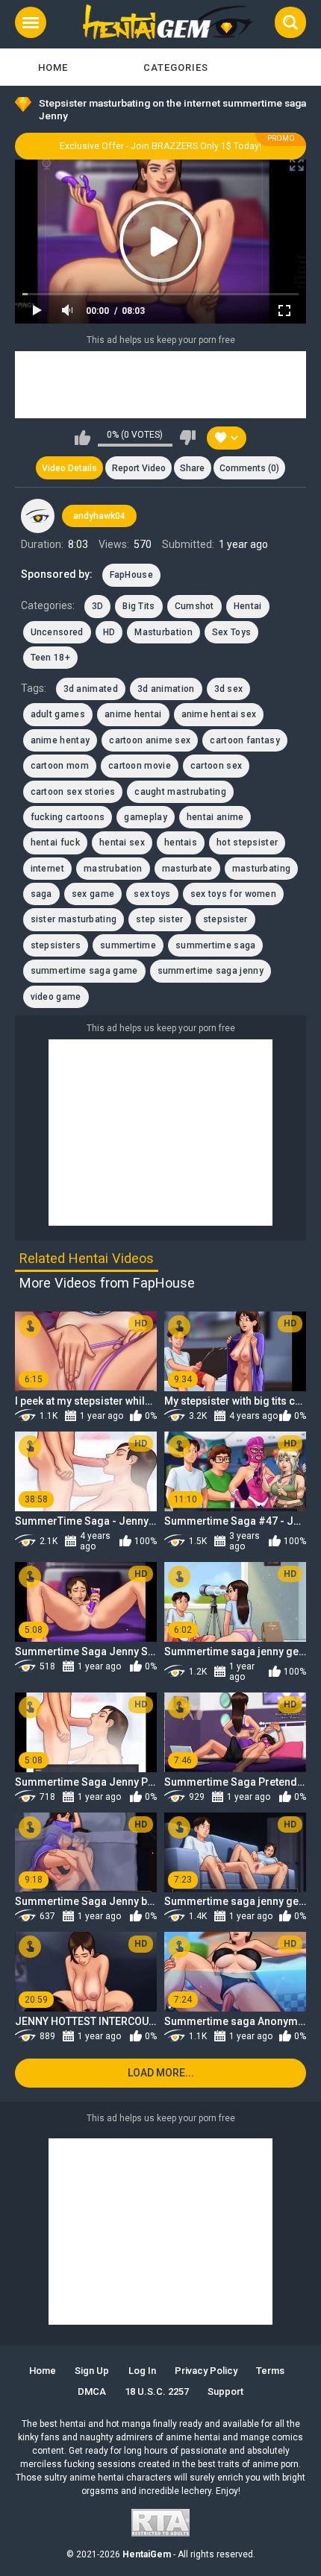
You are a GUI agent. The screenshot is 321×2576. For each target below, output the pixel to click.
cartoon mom (60, 766)
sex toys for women (233, 894)
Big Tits (138, 606)
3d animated (91, 689)
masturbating (262, 869)
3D (98, 606)
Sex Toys (231, 632)
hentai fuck (55, 843)
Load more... (161, 2073)
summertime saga (216, 945)
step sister (159, 919)
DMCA (92, 2391)
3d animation (166, 689)
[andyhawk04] (38, 516)
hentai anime (215, 817)
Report (139, 468)
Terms (270, 2371)
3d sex (229, 689)
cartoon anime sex (150, 740)
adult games (58, 714)
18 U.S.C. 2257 (157, 2391)
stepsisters (56, 945)
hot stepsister (247, 843)
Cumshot (194, 606)
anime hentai (133, 714)
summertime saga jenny (211, 971)
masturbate (187, 869)
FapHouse (131, 575)
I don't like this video (188, 438)
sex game (93, 894)
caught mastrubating (180, 792)
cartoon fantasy (245, 740)
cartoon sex (216, 766)
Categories (176, 67)
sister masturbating (74, 919)
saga (41, 894)
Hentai (248, 606)
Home (53, 67)
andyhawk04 (99, 516)
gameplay (145, 817)
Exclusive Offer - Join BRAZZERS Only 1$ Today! (160, 146)
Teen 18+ (50, 658)
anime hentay (60, 740)
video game (56, 997)
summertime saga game (84, 971)
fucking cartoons (68, 817)
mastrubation (113, 869)
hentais (181, 843)
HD (109, 632)
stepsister (225, 919)
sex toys (152, 894)
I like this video (82, 438)
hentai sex (122, 843)
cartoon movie (140, 766)
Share (192, 468)
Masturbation (163, 632)
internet (47, 869)
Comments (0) (249, 468)
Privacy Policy (206, 2371)
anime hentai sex (219, 714)
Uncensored (57, 632)
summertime (128, 945)
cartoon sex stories (73, 792)
